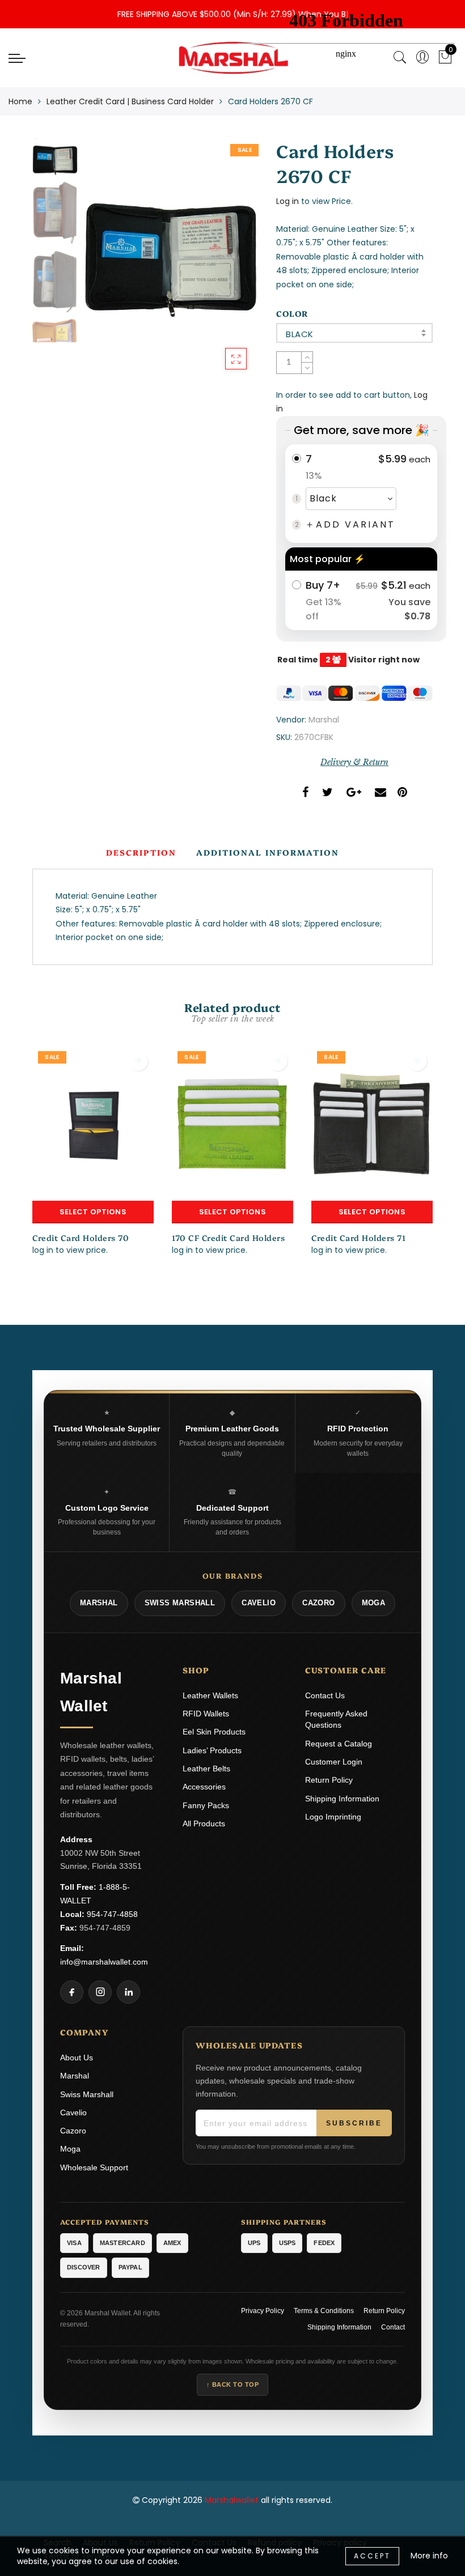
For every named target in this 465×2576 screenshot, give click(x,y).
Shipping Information (342, 1799)
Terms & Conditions (324, 2311)
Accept (372, 2556)
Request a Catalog (339, 1744)
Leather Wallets (210, 1695)
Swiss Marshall (87, 2094)
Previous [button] (104, 266)
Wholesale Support (94, 2167)
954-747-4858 (112, 1914)
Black (299, 334)
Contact (393, 2327)
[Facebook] (72, 1992)
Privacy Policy (263, 2311)
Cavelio (73, 2112)
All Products (204, 1823)
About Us (77, 2058)
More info (429, 2556)
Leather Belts (206, 1769)
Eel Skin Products (214, 1732)
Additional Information (268, 852)
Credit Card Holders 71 (358, 1238)
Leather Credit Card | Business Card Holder (130, 101)
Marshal (324, 720)
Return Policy (329, 1780)
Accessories (204, 1787)
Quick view (138, 1061)
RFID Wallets (206, 1714)
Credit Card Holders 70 (81, 1238)
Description (141, 852)
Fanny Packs (206, 1805)
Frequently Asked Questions (336, 1719)
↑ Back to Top (233, 2384)
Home (20, 101)
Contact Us (325, 1695)
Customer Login (334, 1762)
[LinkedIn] (128, 1992)
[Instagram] (100, 1992)
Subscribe (354, 2123)
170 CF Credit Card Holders (228, 1238)
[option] (171, 260)
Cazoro (73, 2131)
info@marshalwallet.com (104, 1962)
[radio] (361, 494)
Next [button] (223, 266)
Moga (70, 2149)
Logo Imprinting (333, 1817)
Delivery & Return (354, 762)
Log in (288, 201)
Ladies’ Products (212, 1750)
